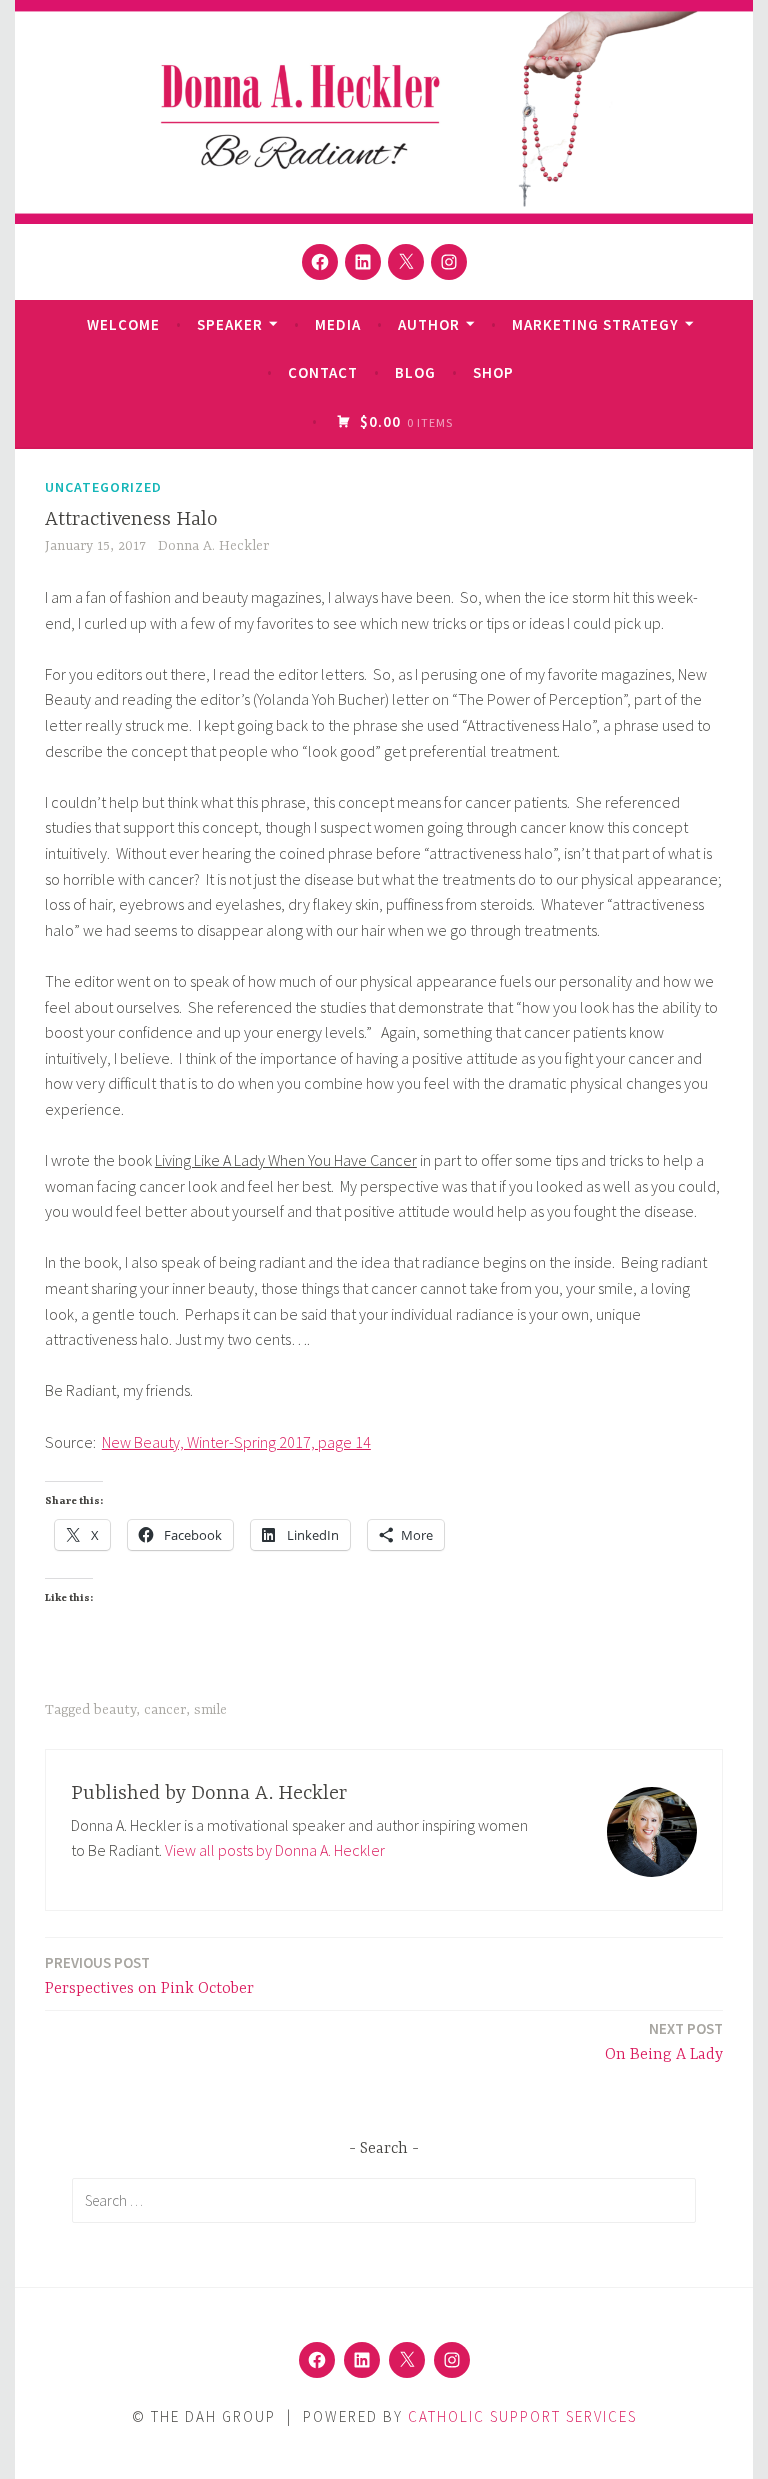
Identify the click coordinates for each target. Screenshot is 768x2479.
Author (429, 324)
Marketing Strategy (595, 324)
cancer (165, 1710)
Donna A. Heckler (213, 546)
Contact (323, 372)
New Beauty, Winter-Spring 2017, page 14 (236, 1442)
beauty (115, 1710)
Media (338, 324)
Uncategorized (103, 487)
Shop (493, 372)
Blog (415, 372)
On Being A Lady (664, 2041)
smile (210, 1710)
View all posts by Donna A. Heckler (275, 1850)
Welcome (123, 324)
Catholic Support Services (522, 2416)
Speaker (230, 324)
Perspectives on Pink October (149, 1975)
